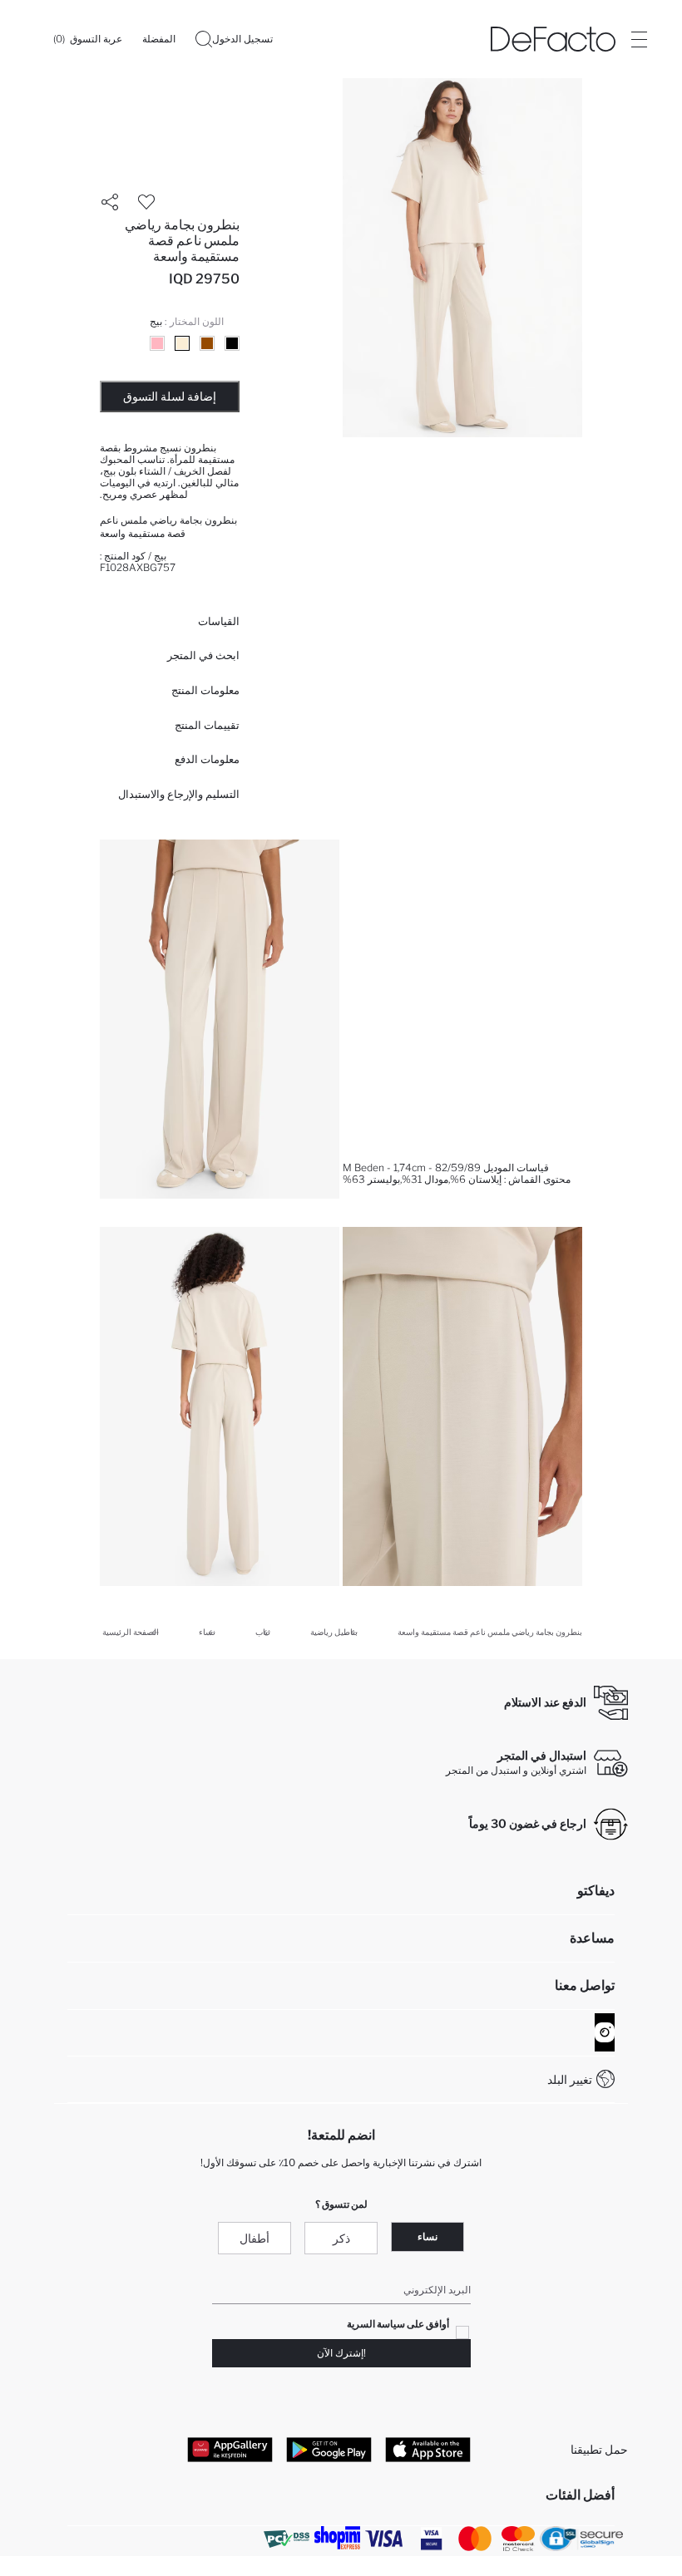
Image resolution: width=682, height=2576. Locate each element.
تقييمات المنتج (207, 725)
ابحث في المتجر (203, 655)
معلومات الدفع (207, 759)
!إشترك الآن (341, 2353)
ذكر (341, 2238)
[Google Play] (329, 2450)
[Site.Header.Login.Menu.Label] (639, 39)
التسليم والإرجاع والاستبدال (179, 794)
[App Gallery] (230, 2450)
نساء (427, 2236)
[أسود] (232, 343)
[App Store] (428, 2450)
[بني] (207, 343)
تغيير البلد (570, 2079)
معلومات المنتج (205, 690)
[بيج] (182, 343)
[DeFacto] (553, 39)
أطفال (255, 2238)
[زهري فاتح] (157, 343)
